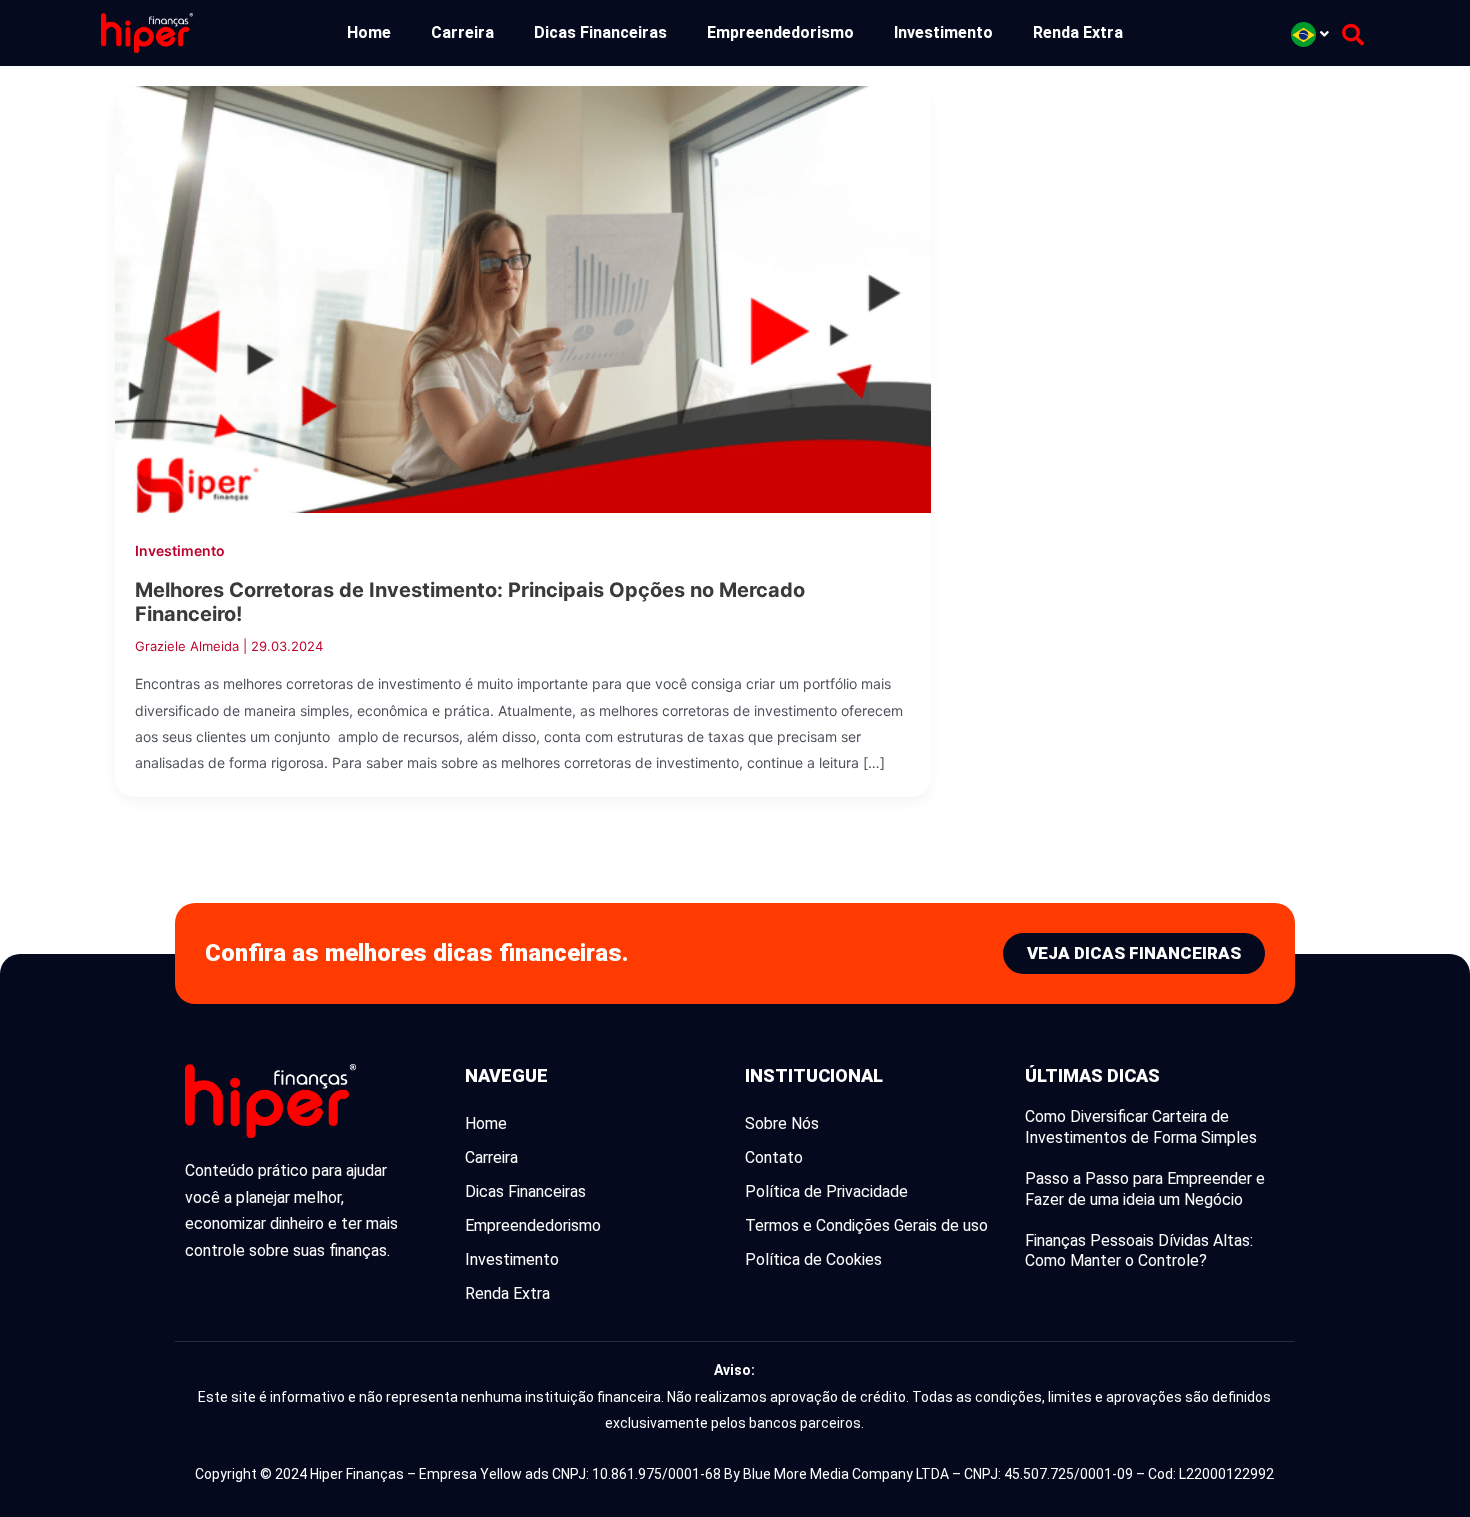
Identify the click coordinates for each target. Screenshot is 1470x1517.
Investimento (943, 32)
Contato (774, 1157)
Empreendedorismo (780, 32)
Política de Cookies (813, 1259)
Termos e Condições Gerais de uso (866, 1225)
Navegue (506, 1075)
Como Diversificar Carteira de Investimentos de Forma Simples (1141, 1127)
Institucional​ (814, 1075)
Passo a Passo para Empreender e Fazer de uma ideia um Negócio (1145, 1189)
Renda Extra (1078, 32)
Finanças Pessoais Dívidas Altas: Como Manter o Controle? (1139, 1251)
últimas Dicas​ (1092, 1075)
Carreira (462, 32)
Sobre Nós (782, 1123)
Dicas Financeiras (600, 32)
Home (369, 32)
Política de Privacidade (826, 1191)
